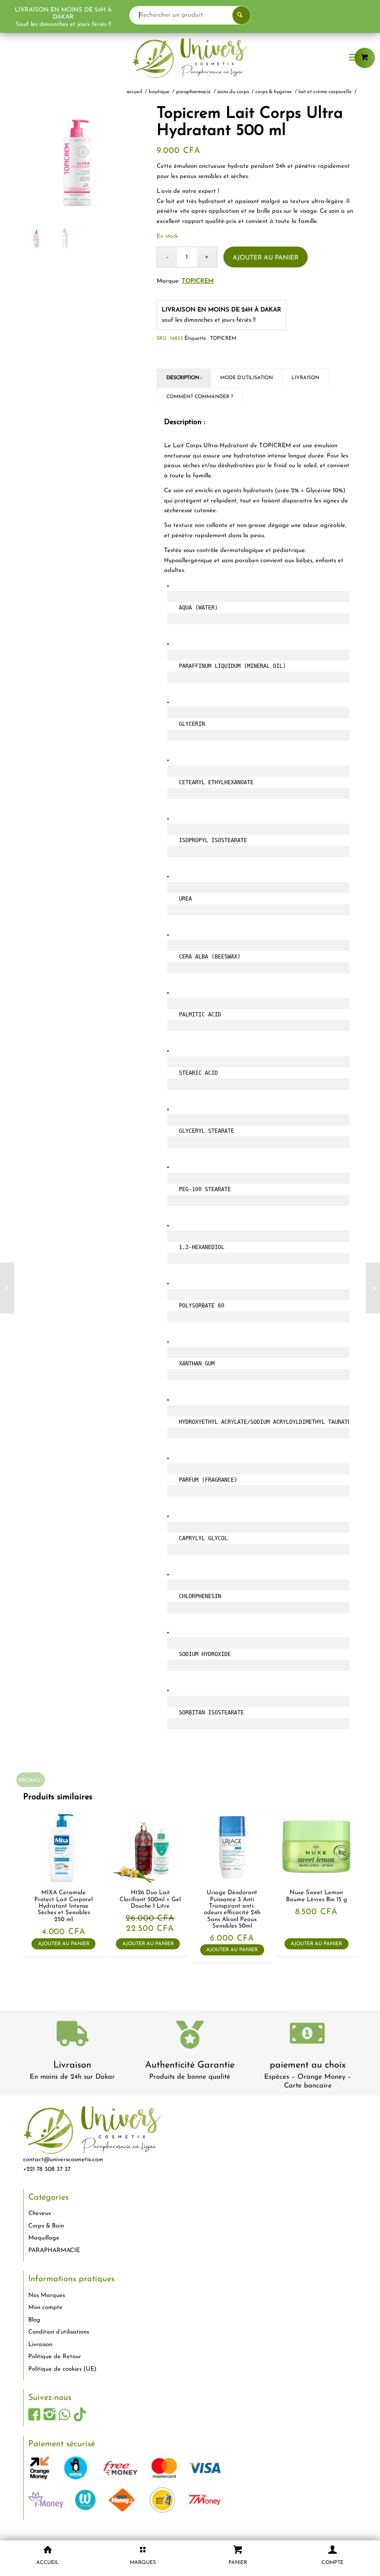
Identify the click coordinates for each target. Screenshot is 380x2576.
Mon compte (45, 2307)
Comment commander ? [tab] (200, 397)
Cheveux (40, 2213)
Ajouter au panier (266, 258)
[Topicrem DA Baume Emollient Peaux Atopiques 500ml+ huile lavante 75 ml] (7, 1288)
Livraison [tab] (305, 378)
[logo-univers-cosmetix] (190, 58)
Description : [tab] (184, 378)
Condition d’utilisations (59, 2332)
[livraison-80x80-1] (72, 2035)
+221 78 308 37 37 (47, 2169)
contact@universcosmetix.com (63, 2160)
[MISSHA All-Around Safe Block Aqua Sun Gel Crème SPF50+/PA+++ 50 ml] (373, 1288)
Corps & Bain (46, 2226)
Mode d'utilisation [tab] (247, 378)
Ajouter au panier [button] (64, 1944)
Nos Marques (47, 2295)
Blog (34, 2320)
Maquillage (44, 2238)
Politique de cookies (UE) (62, 2369)
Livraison (72, 2065)
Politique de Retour (55, 2357)
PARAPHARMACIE (54, 2250)
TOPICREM (198, 281)
